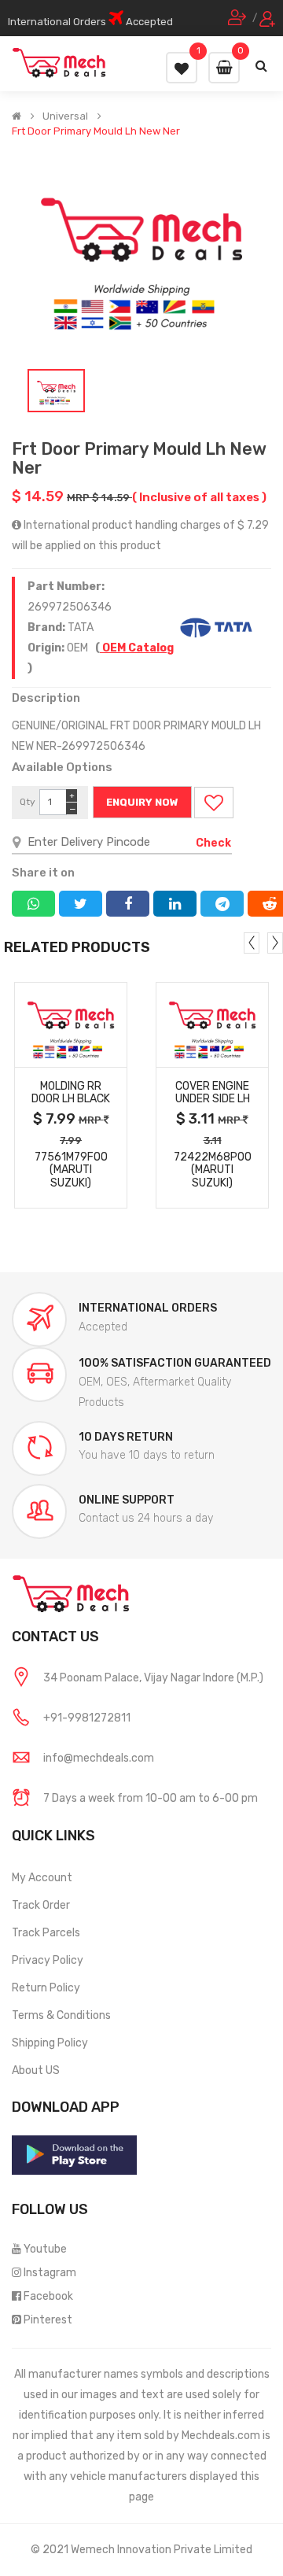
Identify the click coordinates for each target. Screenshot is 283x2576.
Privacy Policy (48, 1960)
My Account (42, 1878)
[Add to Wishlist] (214, 803)
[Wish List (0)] (182, 68)
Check (213, 843)
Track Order (41, 1905)
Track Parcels (46, 1933)
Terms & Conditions (61, 2015)
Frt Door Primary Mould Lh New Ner (96, 131)
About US (36, 2070)
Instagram (50, 2273)
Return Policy (46, 1988)
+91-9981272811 (87, 1718)
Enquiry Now (142, 802)
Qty (28, 802)
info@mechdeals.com (99, 1758)
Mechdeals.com (221, 2436)
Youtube (45, 2249)
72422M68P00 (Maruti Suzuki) (213, 1170)
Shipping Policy (50, 2043)
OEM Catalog (137, 648)
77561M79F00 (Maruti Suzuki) (71, 1170)
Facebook (48, 2296)
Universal (65, 116)
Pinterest (48, 2320)
